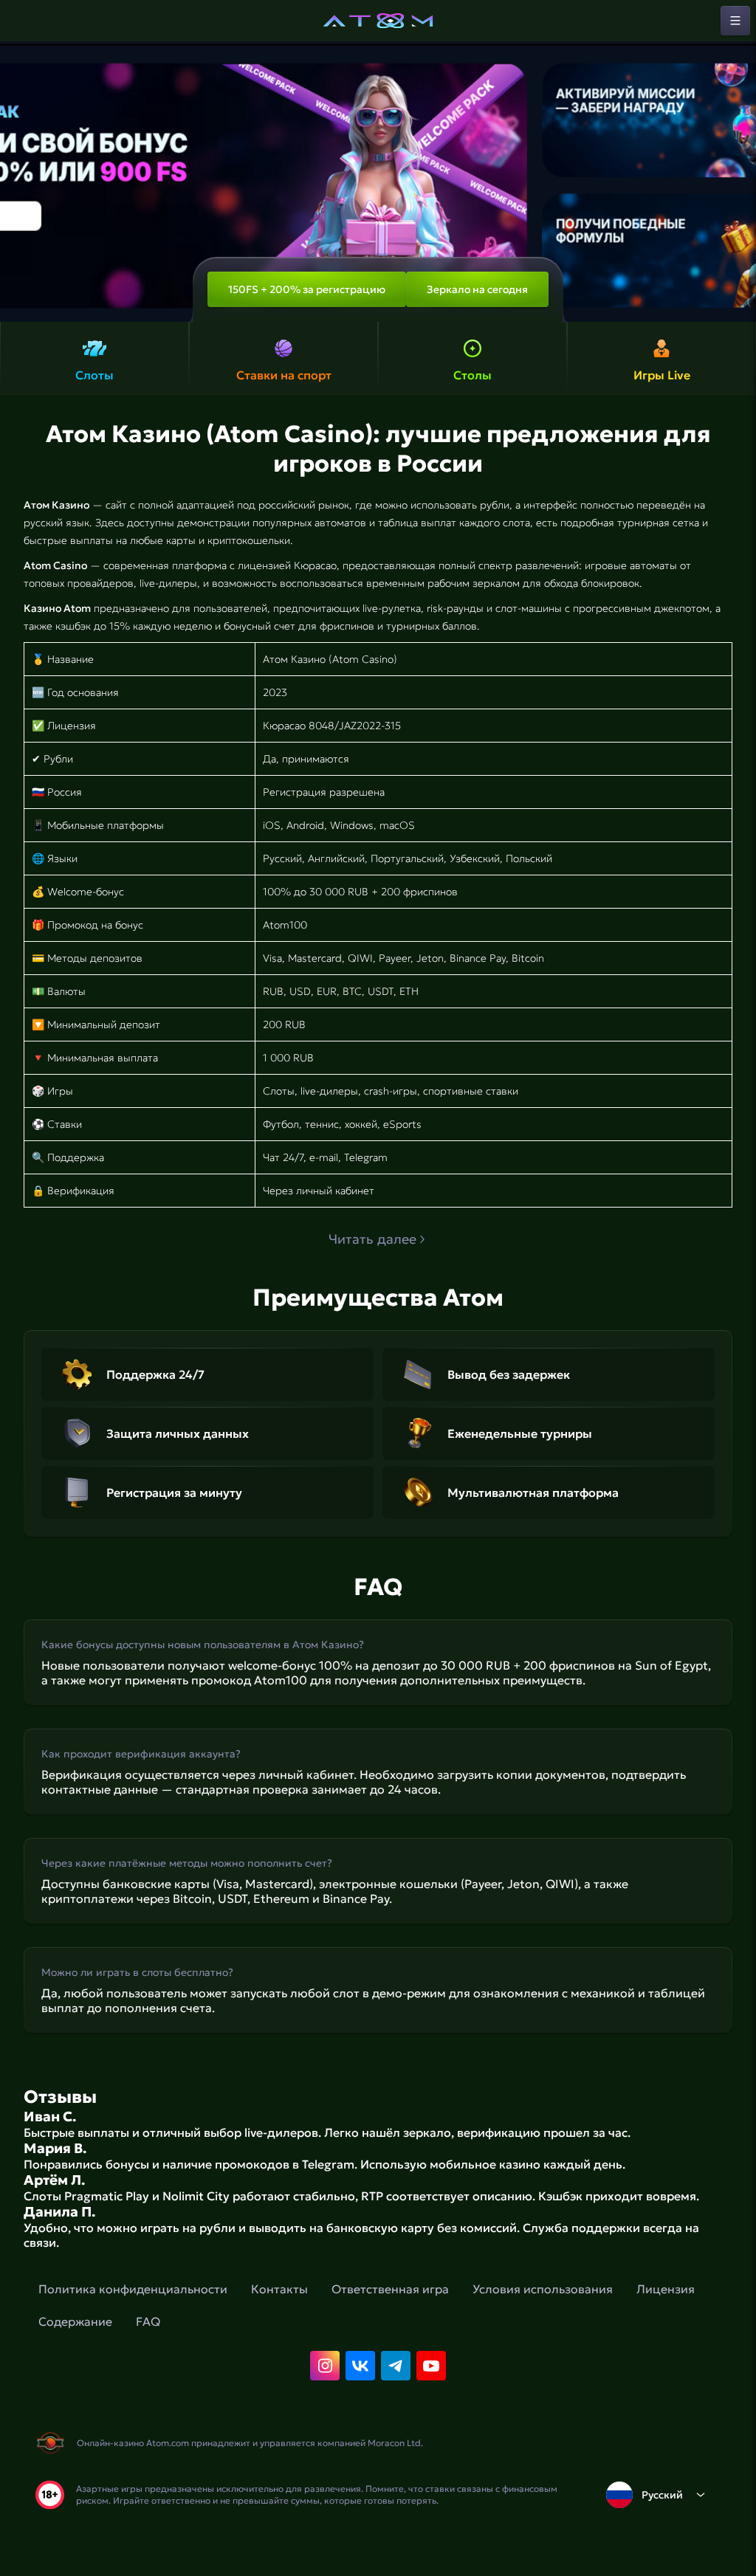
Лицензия (666, 2289)
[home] (378, 21)
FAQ (148, 2321)
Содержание (75, 2321)
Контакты (279, 2289)
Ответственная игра (390, 2289)
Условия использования (543, 2289)
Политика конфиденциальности (133, 2289)
